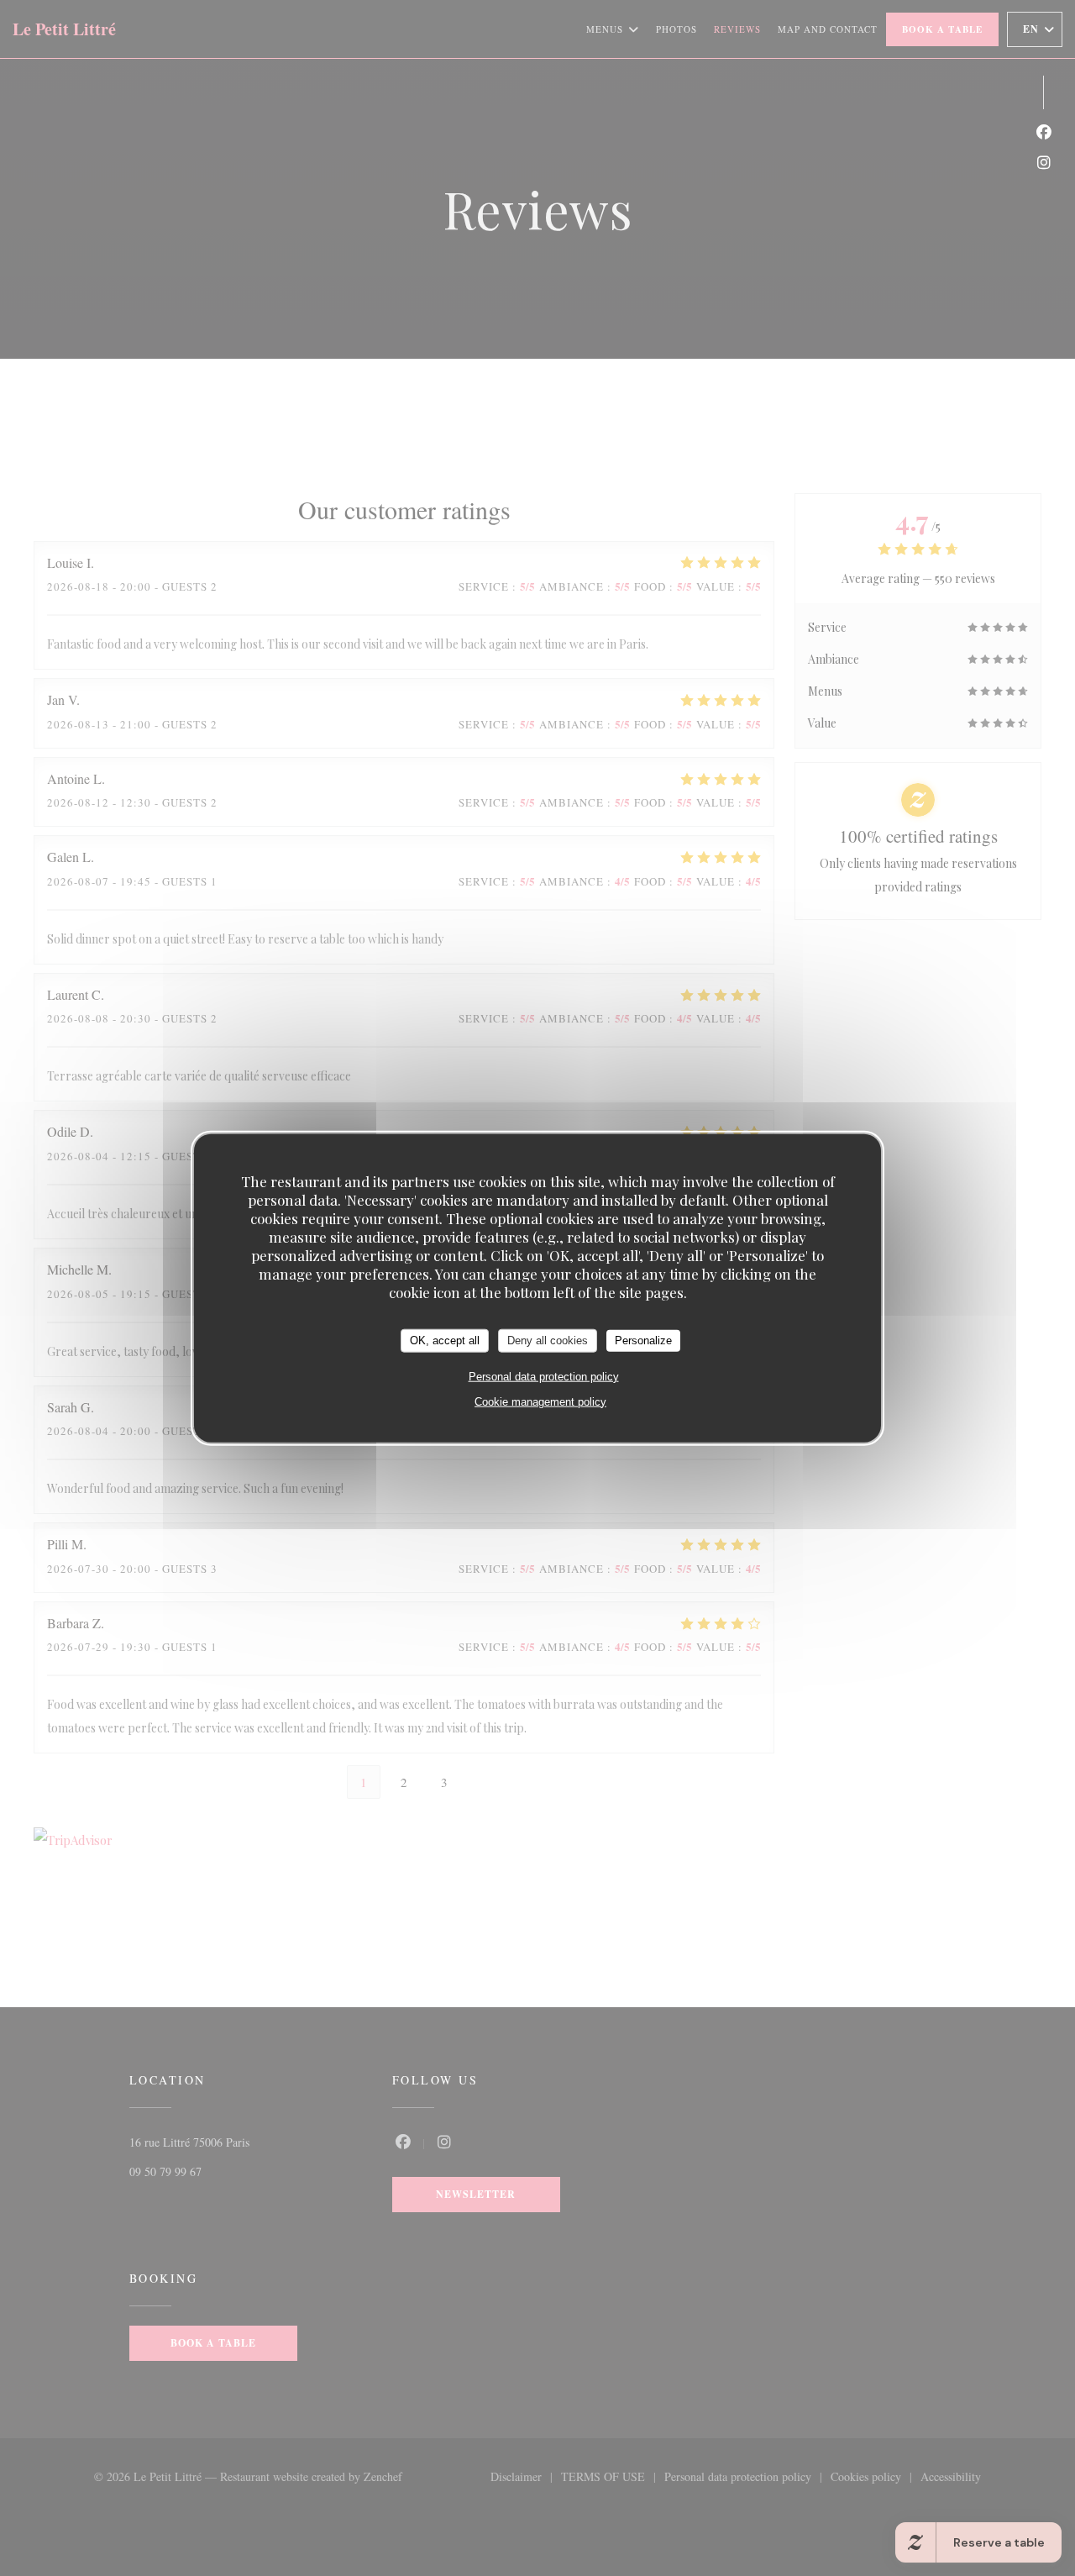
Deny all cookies (548, 1341)
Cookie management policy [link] (540, 1401)
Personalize (643, 1341)
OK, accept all (445, 1341)
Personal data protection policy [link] (544, 1376)
